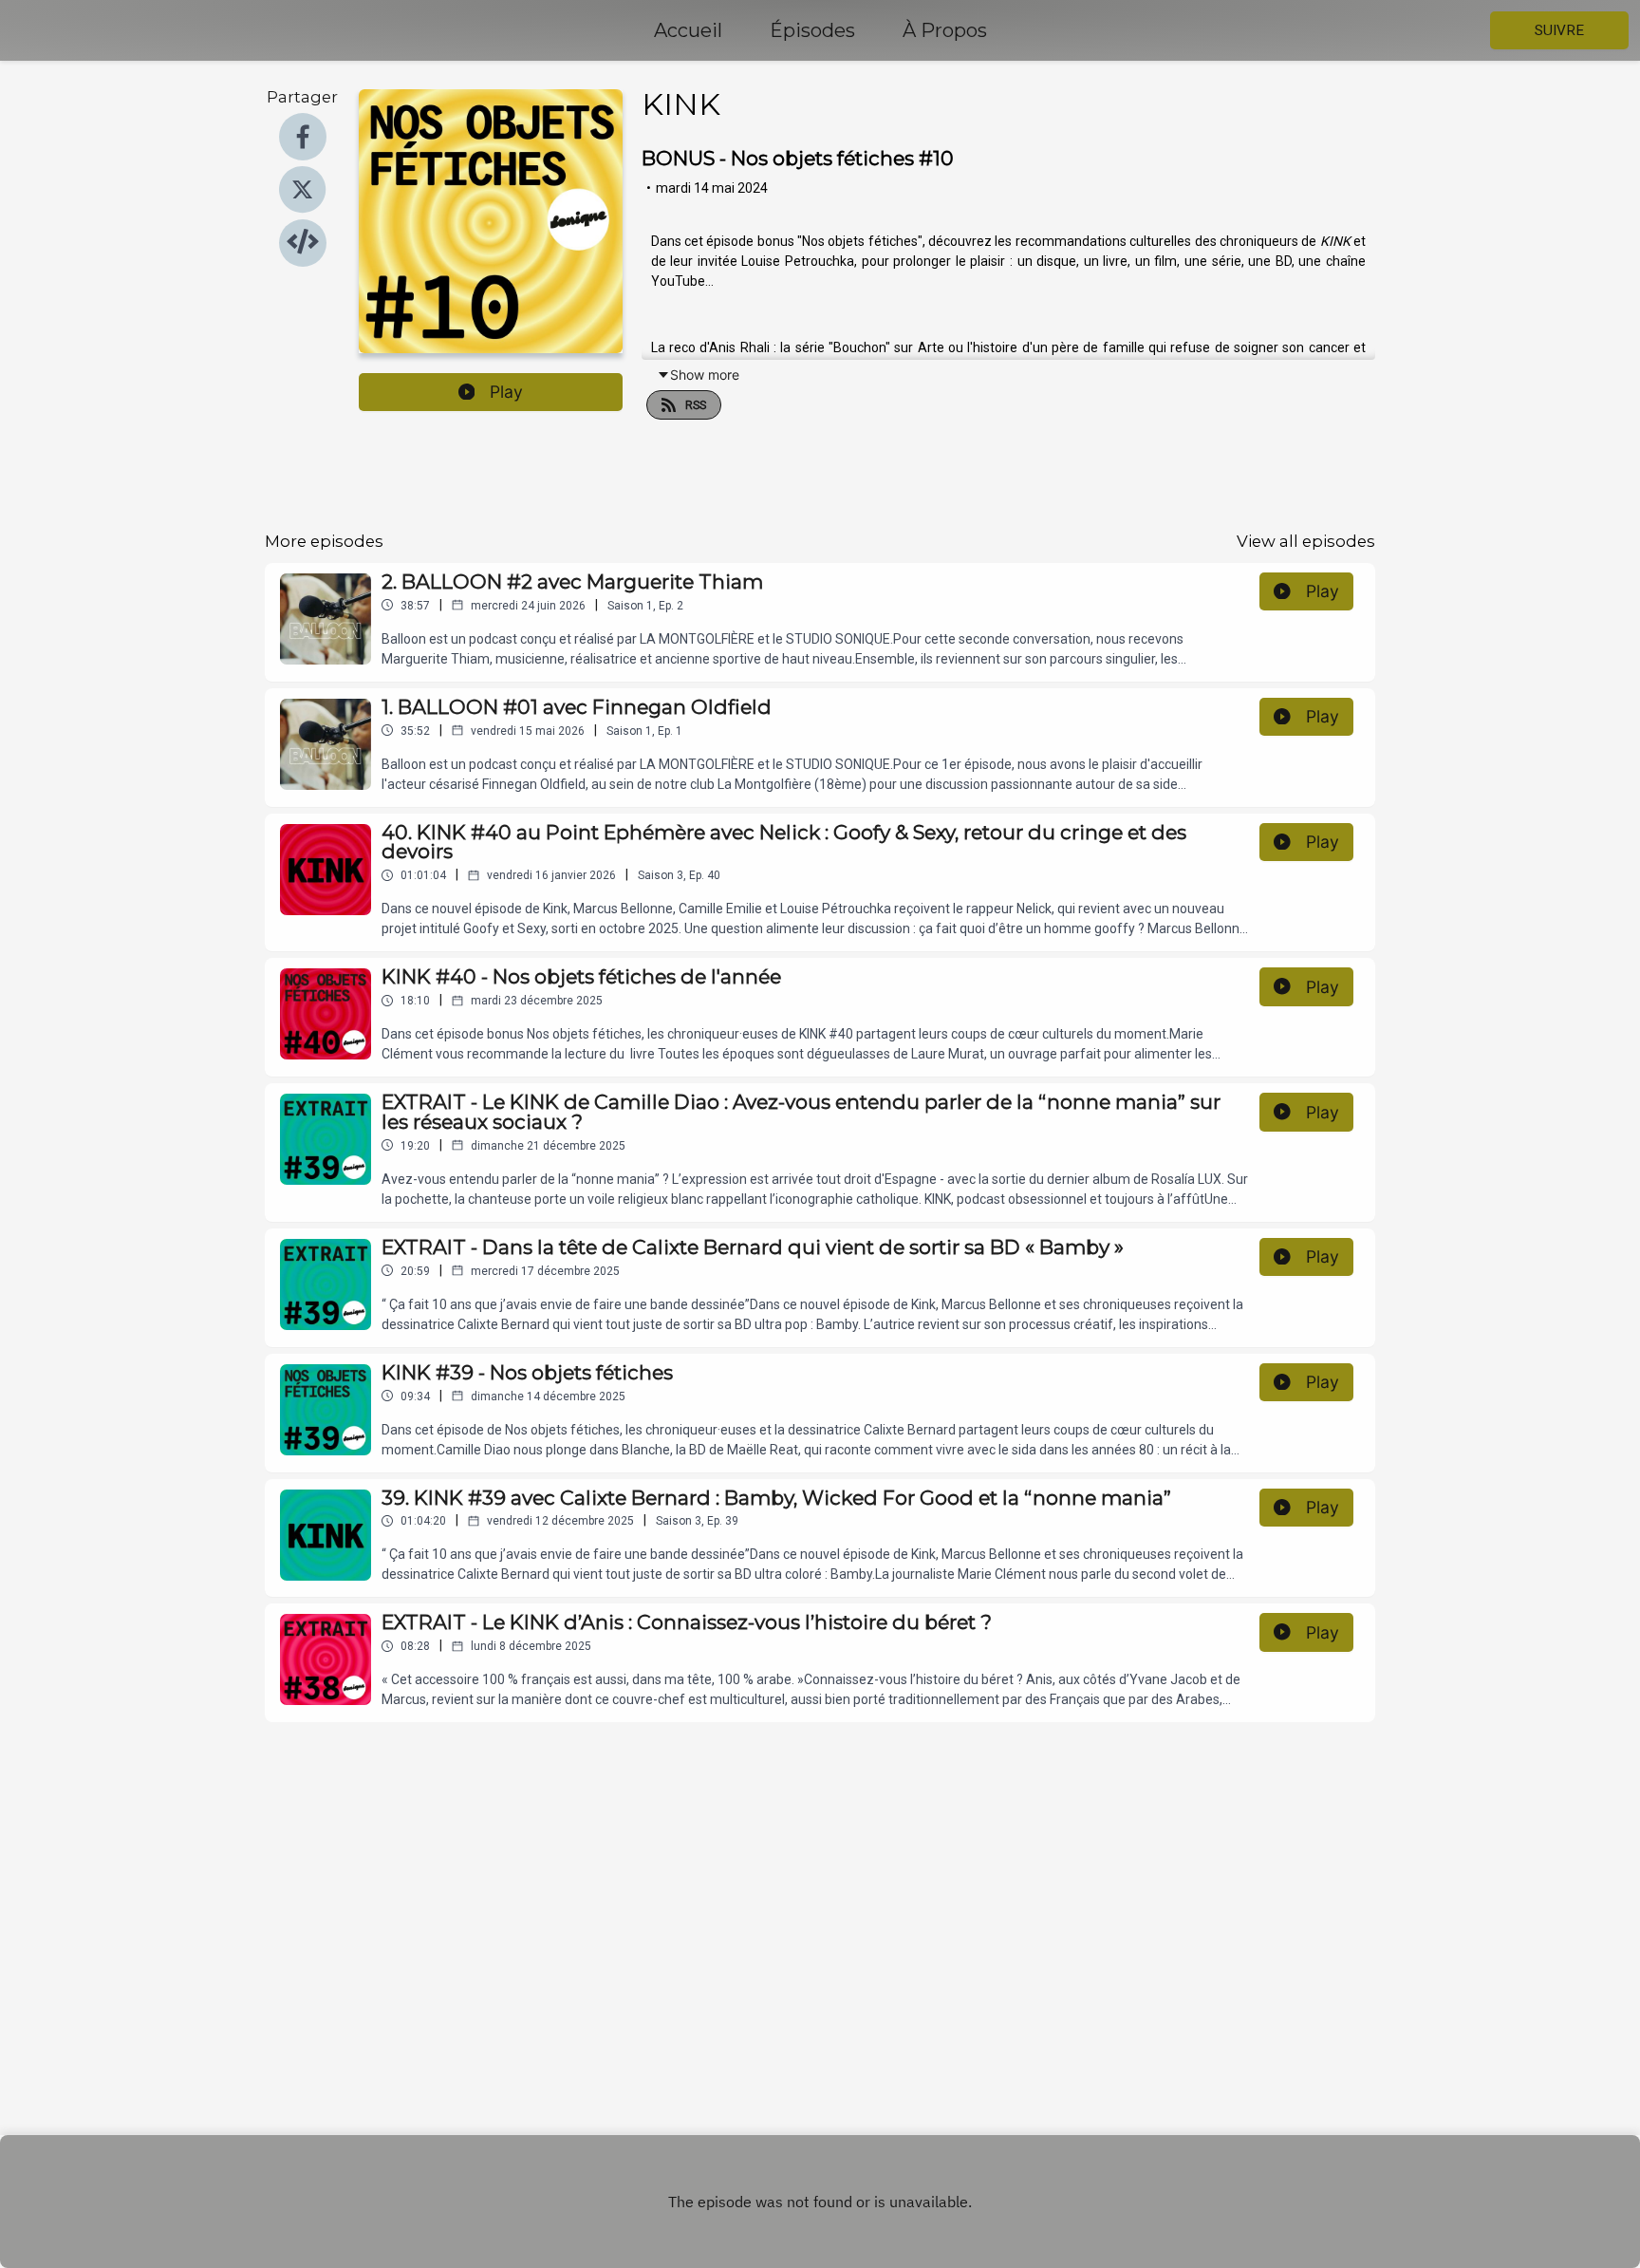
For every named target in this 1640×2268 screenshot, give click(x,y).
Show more (705, 375)
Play (506, 392)
